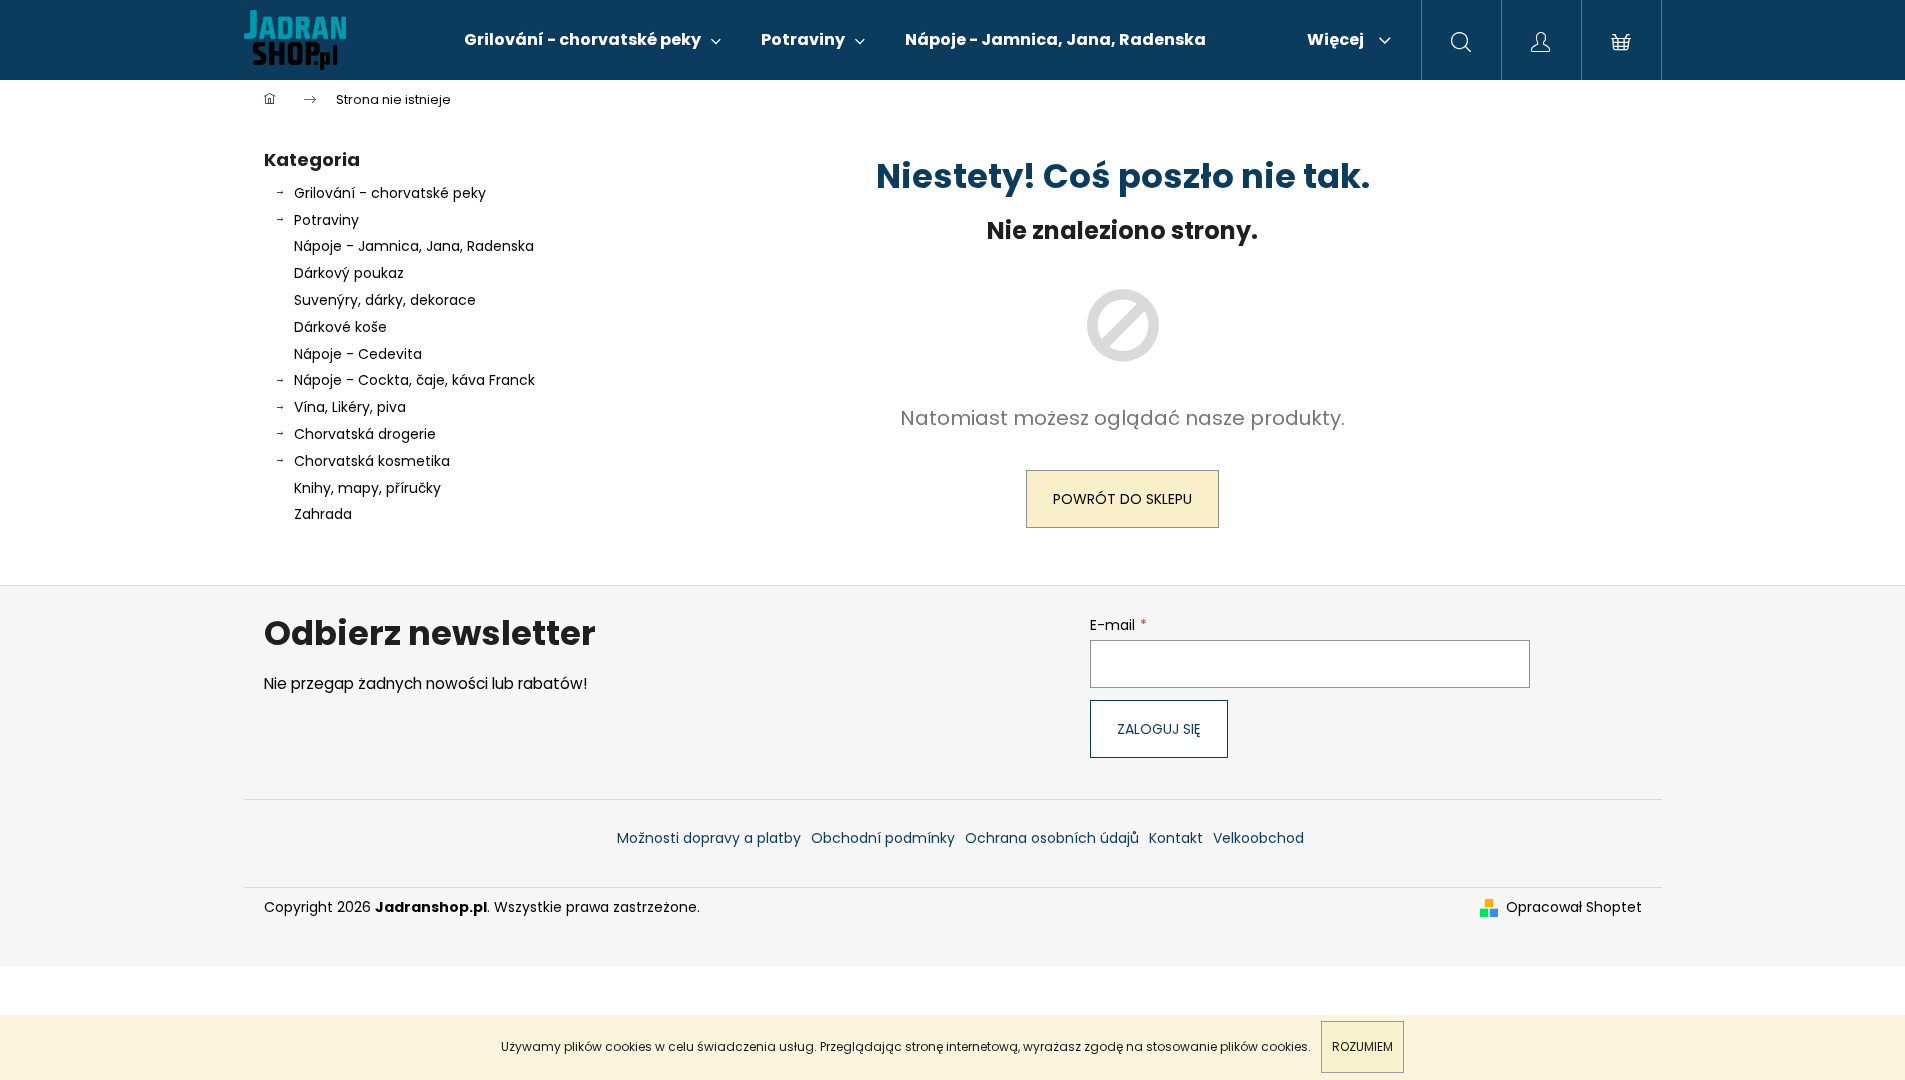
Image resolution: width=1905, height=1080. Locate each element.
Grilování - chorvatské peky (390, 193)
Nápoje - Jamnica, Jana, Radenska (414, 246)
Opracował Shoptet (1574, 907)
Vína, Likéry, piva (350, 407)
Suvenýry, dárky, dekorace (385, 300)
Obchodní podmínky (883, 838)
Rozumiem (1362, 1046)
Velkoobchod (1258, 838)
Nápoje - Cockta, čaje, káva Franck (414, 380)
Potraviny (326, 220)
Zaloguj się (1159, 729)
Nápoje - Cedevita (358, 354)
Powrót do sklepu (1122, 499)
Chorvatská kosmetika (372, 461)
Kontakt (1176, 838)
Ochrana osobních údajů (1052, 838)
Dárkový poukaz (349, 273)
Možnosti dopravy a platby (709, 838)
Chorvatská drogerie (365, 434)
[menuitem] (592, 40)
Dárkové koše (340, 327)
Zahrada (323, 514)
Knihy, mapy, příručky (367, 488)
